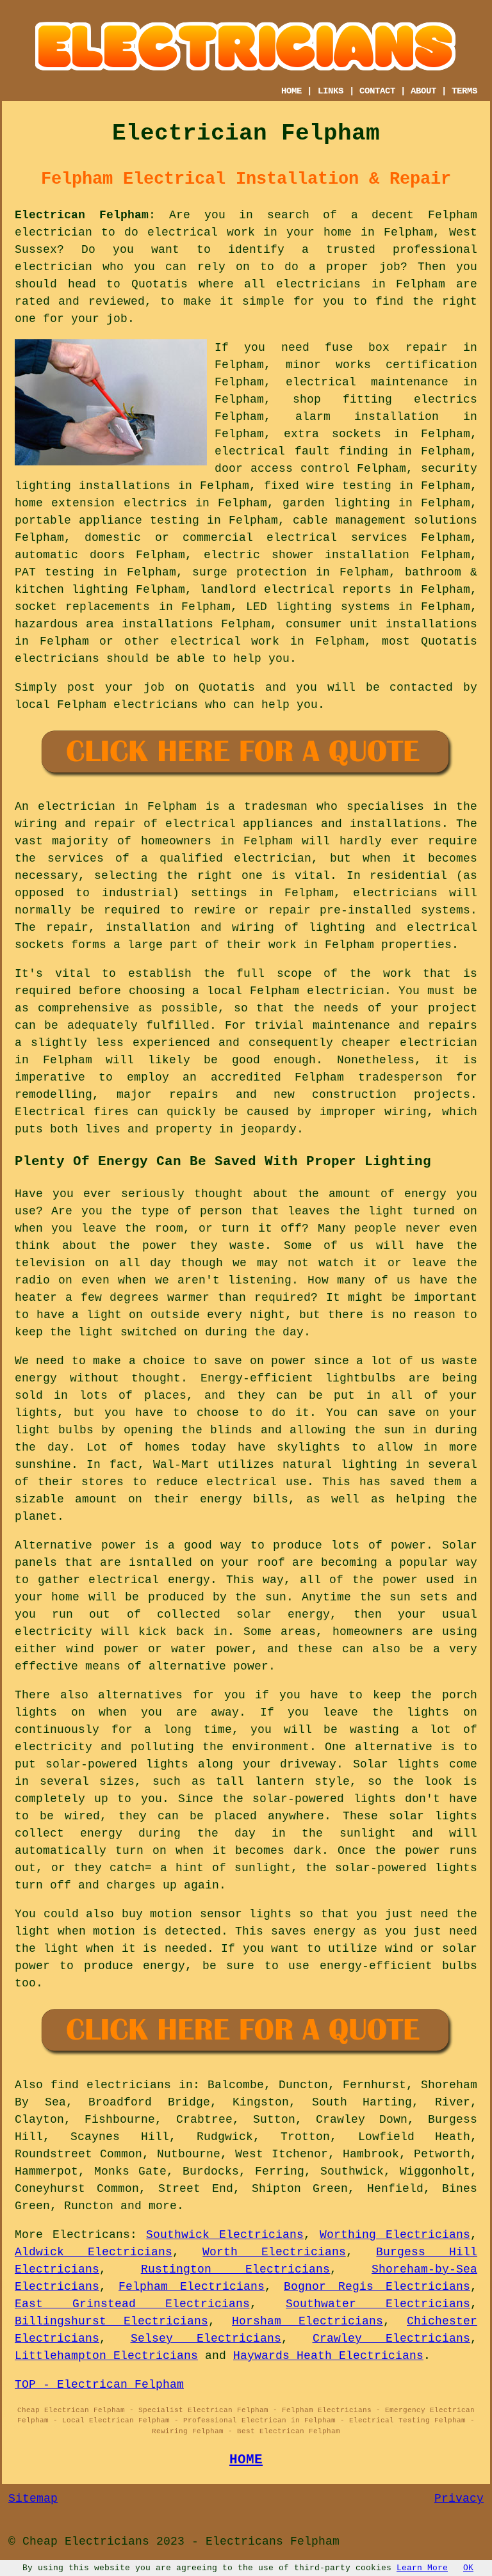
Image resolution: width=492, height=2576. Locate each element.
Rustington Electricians (236, 2269)
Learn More (422, 2568)
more (163, 2206)
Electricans (91, 2235)
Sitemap (33, 2499)
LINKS (331, 91)
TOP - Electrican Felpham (99, 2385)
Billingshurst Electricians (111, 2321)
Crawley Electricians (392, 2339)
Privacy (459, 2499)
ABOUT (423, 91)
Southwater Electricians (378, 2304)
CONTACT (377, 91)
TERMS (464, 91)
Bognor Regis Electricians (377, 2287)
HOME (291, 91)
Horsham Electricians (307, 2321)
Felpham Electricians (192, 2287)
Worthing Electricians (395, 2235)
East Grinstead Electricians (132, 2304)
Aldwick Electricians (94, 2252)
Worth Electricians (274, 2252)
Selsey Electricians (206, 2339)
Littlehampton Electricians (106, 2356)
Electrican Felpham (82, 215)
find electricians (111, 2085)
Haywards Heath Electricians (328, 2356)
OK (468, 2568)
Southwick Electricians (225, 2235)
